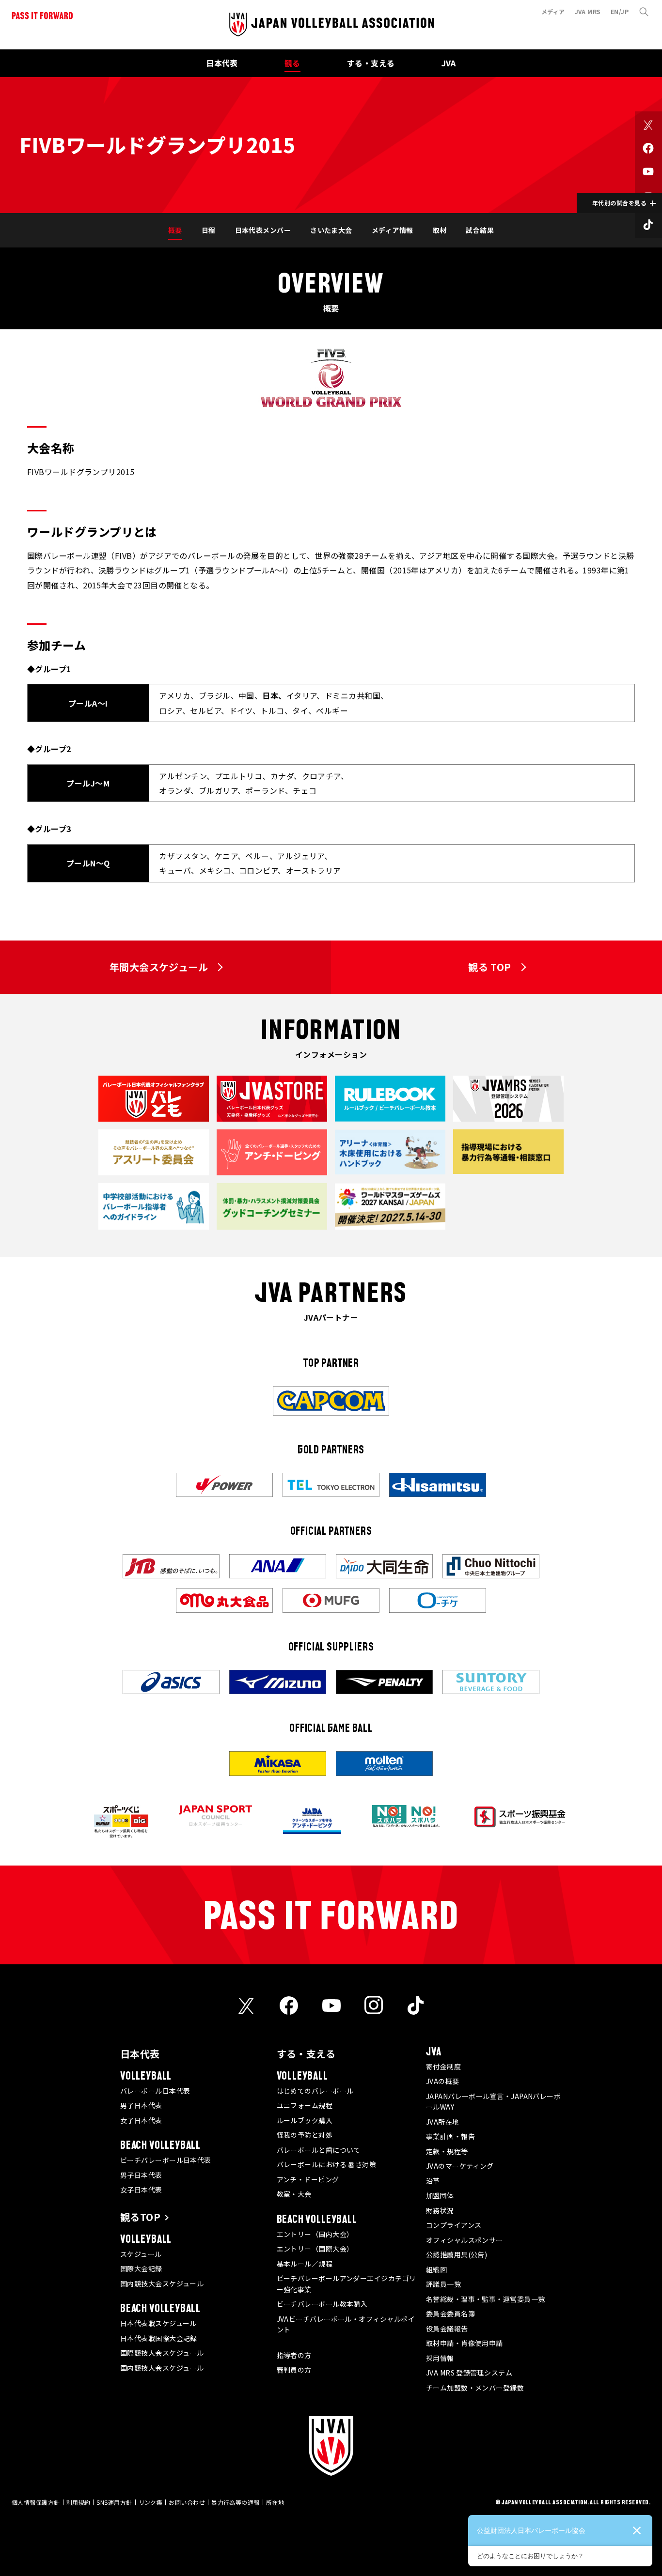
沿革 (433, 2181)
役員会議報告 (447, 2329)
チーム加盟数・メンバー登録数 (475, 2388)
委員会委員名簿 (450, 2314)
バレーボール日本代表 (155, 2091)
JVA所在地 (443, 2122)
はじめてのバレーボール (315, 2091)
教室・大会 (294, 2194)
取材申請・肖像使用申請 (465, 2343)
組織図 (436, 2269)
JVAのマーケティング (460, 2166)
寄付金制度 (443, 2067)
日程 (209, 230)
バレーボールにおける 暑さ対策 (327, 2164)
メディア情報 (393, 230)
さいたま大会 (331, 230)
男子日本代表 (141, 2105)
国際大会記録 (141, 2268)
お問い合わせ (187, 2502)
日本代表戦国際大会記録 (159, 2338)
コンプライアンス (454, 2225)
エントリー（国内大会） (315, 2234)
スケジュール (141, 2254)
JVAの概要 (443, 2081)
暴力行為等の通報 (236, 2502)
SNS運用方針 (114, 2502)
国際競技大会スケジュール (162, 2353)
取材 (440, 230)
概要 (175, 230)
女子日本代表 (141, 2120)
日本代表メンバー (263, 230)
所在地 (275, 2502)
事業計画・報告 (450, 2136)
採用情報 (440, 2358)
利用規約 (79, 2502)
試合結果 (480, 230)
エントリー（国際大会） (315, 2249)
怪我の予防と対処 (305, 2135)
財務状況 (440, 2210)
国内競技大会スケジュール (162, 2283)
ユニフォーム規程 (305, 2105)
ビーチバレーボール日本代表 (166, 2160)
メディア (553, 11)
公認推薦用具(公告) (457, 2254)
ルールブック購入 (305, 2120)
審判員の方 (294, 2370)
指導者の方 (294, 2355)
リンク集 (151, 2502)
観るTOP (140, 2217)
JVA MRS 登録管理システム (469, 2373)
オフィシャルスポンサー (465, 2240)
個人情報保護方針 (36, 2502)
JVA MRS (588, 11)
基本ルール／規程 (305, 2264)
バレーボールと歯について (319, 2150)
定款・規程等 (447, 2151)
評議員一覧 (443, 2284)
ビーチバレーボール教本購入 (322, 2304)
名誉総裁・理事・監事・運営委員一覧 (486, 2299)
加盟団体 (440, 2195)
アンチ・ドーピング (308, 2179)
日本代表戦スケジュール (158, 2323)
